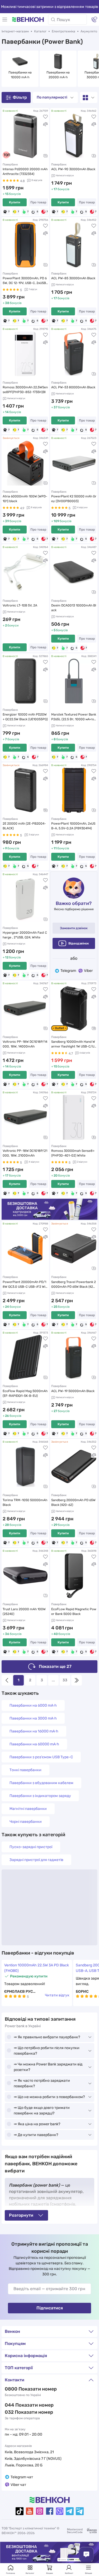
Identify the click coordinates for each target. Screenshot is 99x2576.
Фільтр (20, 97)
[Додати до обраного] (45, 117)
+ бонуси (11, 625)
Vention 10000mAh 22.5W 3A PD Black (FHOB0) (37, 1968)
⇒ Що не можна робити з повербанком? (49, 2097)
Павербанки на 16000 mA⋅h (34, 1731)
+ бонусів (12, 194)
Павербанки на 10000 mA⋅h (20, 75)
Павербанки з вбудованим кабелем (41, 1783)
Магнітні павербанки (28, 1809)
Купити (15, 202)
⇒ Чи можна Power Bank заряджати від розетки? (48, 2067)
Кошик (50, 2573)
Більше (89, 2573)
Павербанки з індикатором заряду (40, 1796)
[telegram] (70, 2511)
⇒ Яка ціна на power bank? (37, 2124)
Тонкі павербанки (25, 1770)
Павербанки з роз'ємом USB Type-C (41, 1757)
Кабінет (69, 2573)
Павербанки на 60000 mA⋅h (34, 1744)
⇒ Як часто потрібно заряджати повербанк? (42, 2083)
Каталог (40, 31)
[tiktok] (20, 2511)
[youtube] (30, 2511)
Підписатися (50, 2308)
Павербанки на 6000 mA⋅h (33, 1705)
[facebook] (50, 2511)
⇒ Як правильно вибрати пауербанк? (47, 2037)
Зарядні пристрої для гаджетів (36, 1860)
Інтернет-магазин (15, 31)
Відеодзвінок (79, 943)
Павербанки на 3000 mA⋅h (33, 1718)
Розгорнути (21, 2215)
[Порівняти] (45, 124)
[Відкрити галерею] (45, 156)
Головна (11, 2573)
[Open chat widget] (86, 2554)
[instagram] (40, 2511)
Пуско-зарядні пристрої (31, 1847)
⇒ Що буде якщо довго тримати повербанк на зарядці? (42, 2110)
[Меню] (5, 19)
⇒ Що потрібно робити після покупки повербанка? (47, 2051)
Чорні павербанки (26, 1822)
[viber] (60, 2511)
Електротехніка (63, 31)
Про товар (38, 202)
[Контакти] (94, 19)
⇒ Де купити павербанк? (36, 2135)
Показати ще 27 (55, 1666)
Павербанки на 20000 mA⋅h (58, 75)
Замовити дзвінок (74, 928)
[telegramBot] (80, 2511)
